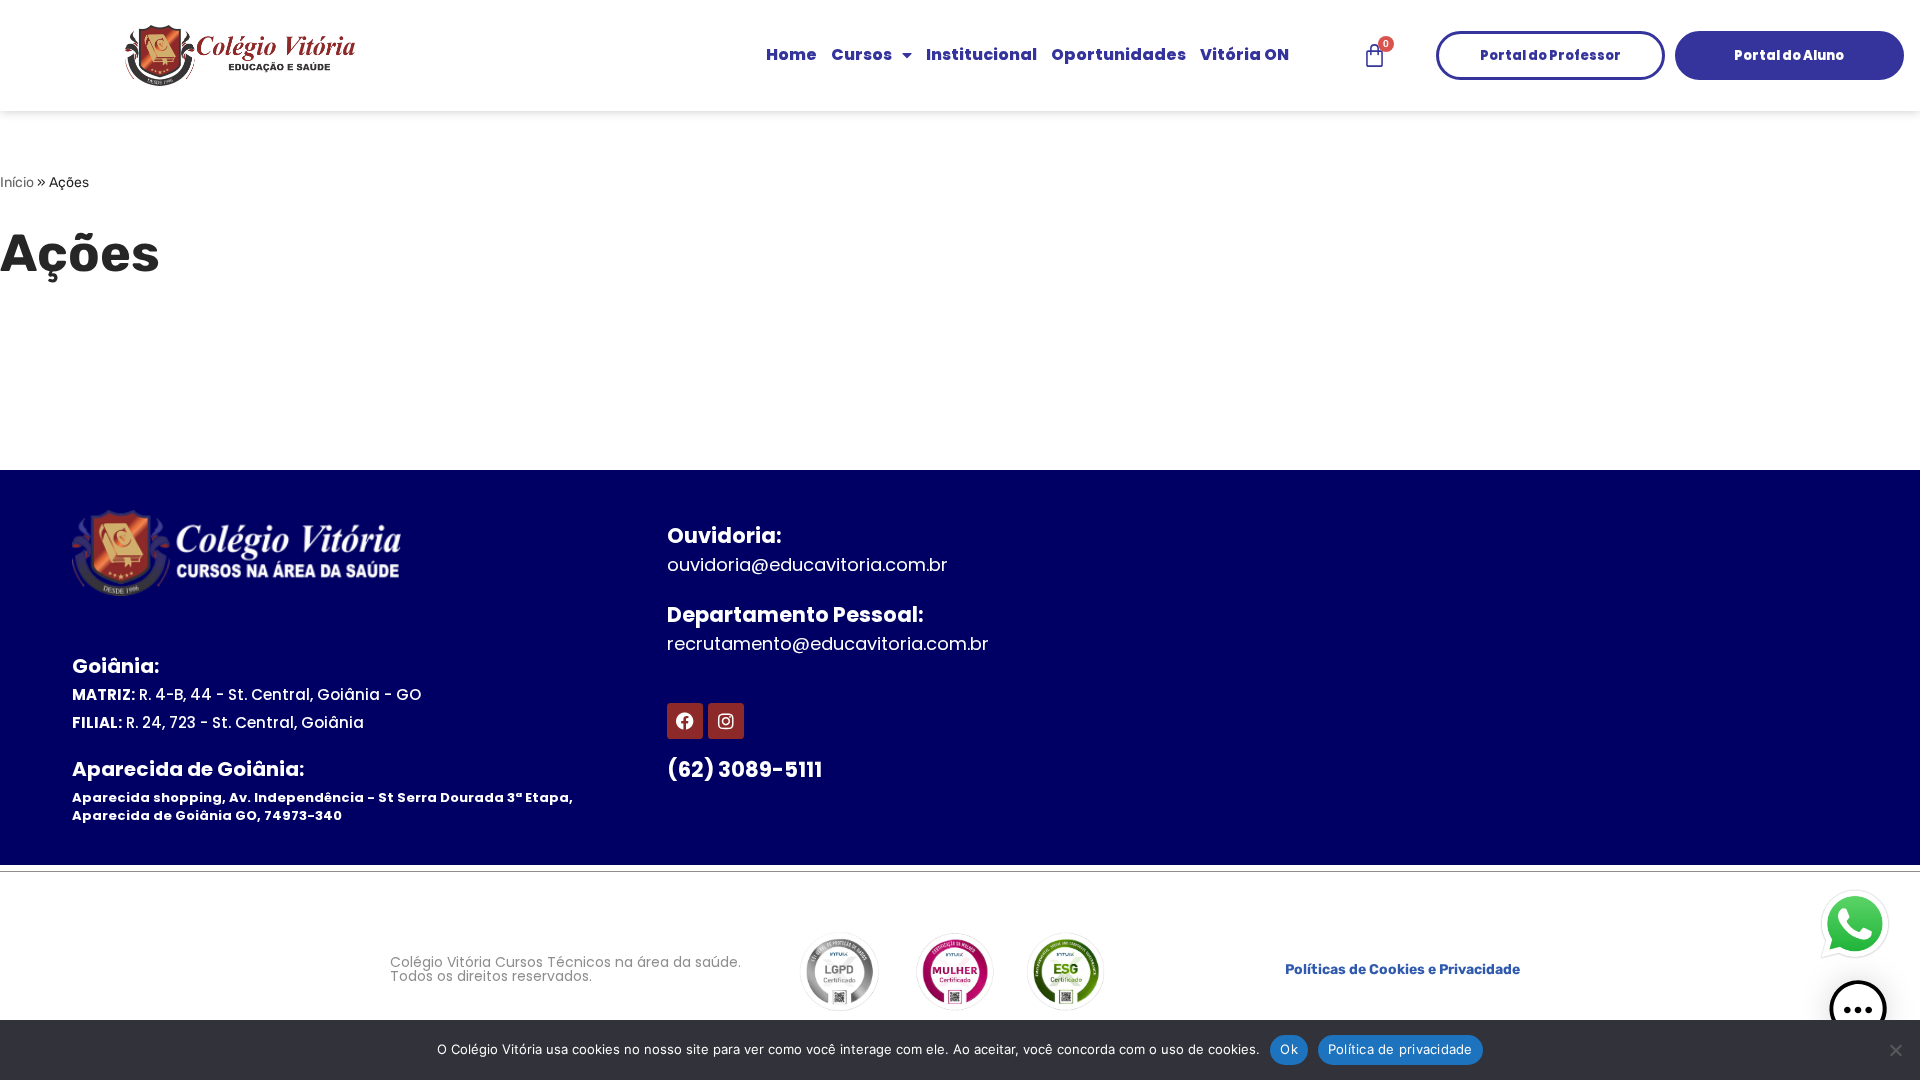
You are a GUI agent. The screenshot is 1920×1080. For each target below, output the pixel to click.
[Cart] (1374, 55)
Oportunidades (1118, 54)
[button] (1858, 1014)
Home (791, 54)
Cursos (861, 54)
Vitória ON (1244, 54)
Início (17, 182)
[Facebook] (685, 721)
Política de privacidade (1400, 1049)
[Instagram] (726, 721)
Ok (1289, 1049)
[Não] (1895, 1050)
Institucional (981, 54)
